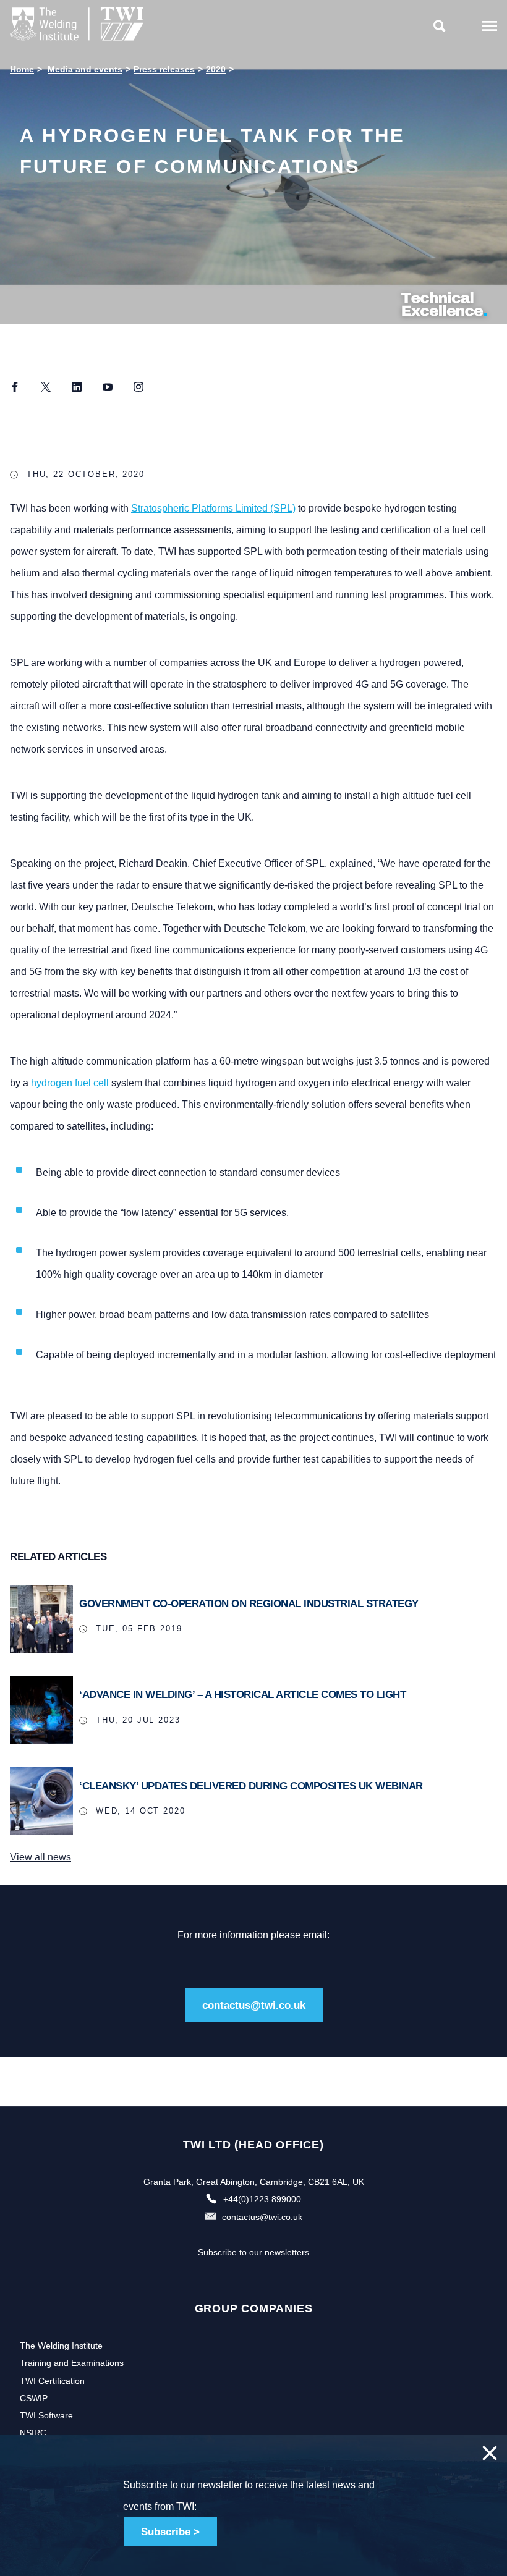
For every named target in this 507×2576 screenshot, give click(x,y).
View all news (40, 1857)
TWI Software (46, 2415)
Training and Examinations (72, 2363)
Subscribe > (170, 2532)
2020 (216, 69)
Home (22, 69)
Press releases (164, 69)
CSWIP (34, 2398)
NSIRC (33, 2433)
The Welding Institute (61, 2346)
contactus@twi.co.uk (254, 2005)
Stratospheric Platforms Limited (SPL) (213, 508)
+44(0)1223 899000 (262, 2199)
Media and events (85, 69)
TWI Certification (52, 2381)
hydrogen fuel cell (70, 1083)
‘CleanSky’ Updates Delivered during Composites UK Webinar (251, 1786)
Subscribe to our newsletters (253, 2252)
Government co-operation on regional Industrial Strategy (249, 1604)
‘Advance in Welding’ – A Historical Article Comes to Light (242, 1695)
